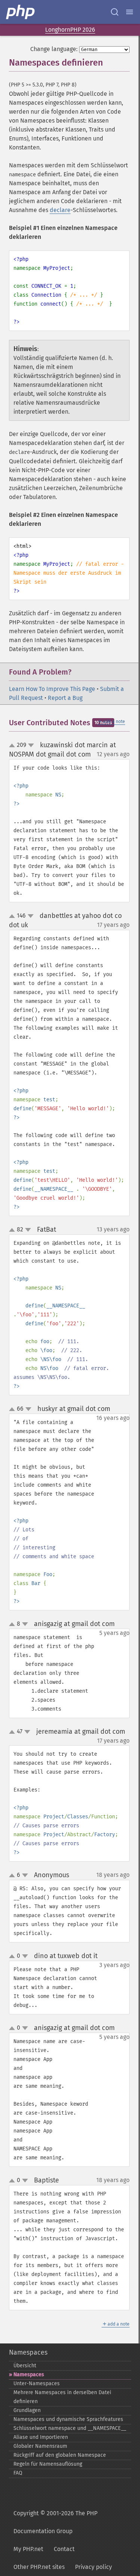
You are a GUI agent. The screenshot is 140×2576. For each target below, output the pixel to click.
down (31, 745)
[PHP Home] (21, 12)
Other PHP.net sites (39, 2567)
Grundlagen (27, 2410)
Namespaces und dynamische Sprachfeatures (68, 2419)
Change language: (54, 49)
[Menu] (130, 12)
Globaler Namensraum (40, 2446)
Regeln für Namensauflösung (48, 2464)
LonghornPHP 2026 (70, 30)
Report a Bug (65, 698)
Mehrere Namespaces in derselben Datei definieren (62, 2397)
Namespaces (28, 2352)
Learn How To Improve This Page (52, 689)
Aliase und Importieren (41, 2437)
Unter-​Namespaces (37, 2384)
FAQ (18, 2473)
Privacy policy (94, 2567)
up (13, 746)
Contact (64, 2549)
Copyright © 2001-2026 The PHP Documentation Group (55, 2522)
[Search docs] (115, 12)
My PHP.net (28, 2549)
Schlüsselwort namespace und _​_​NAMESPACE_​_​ (70, 2428)
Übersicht (25, 2366)
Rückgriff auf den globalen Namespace (60, 2455)
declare (60, 210)
